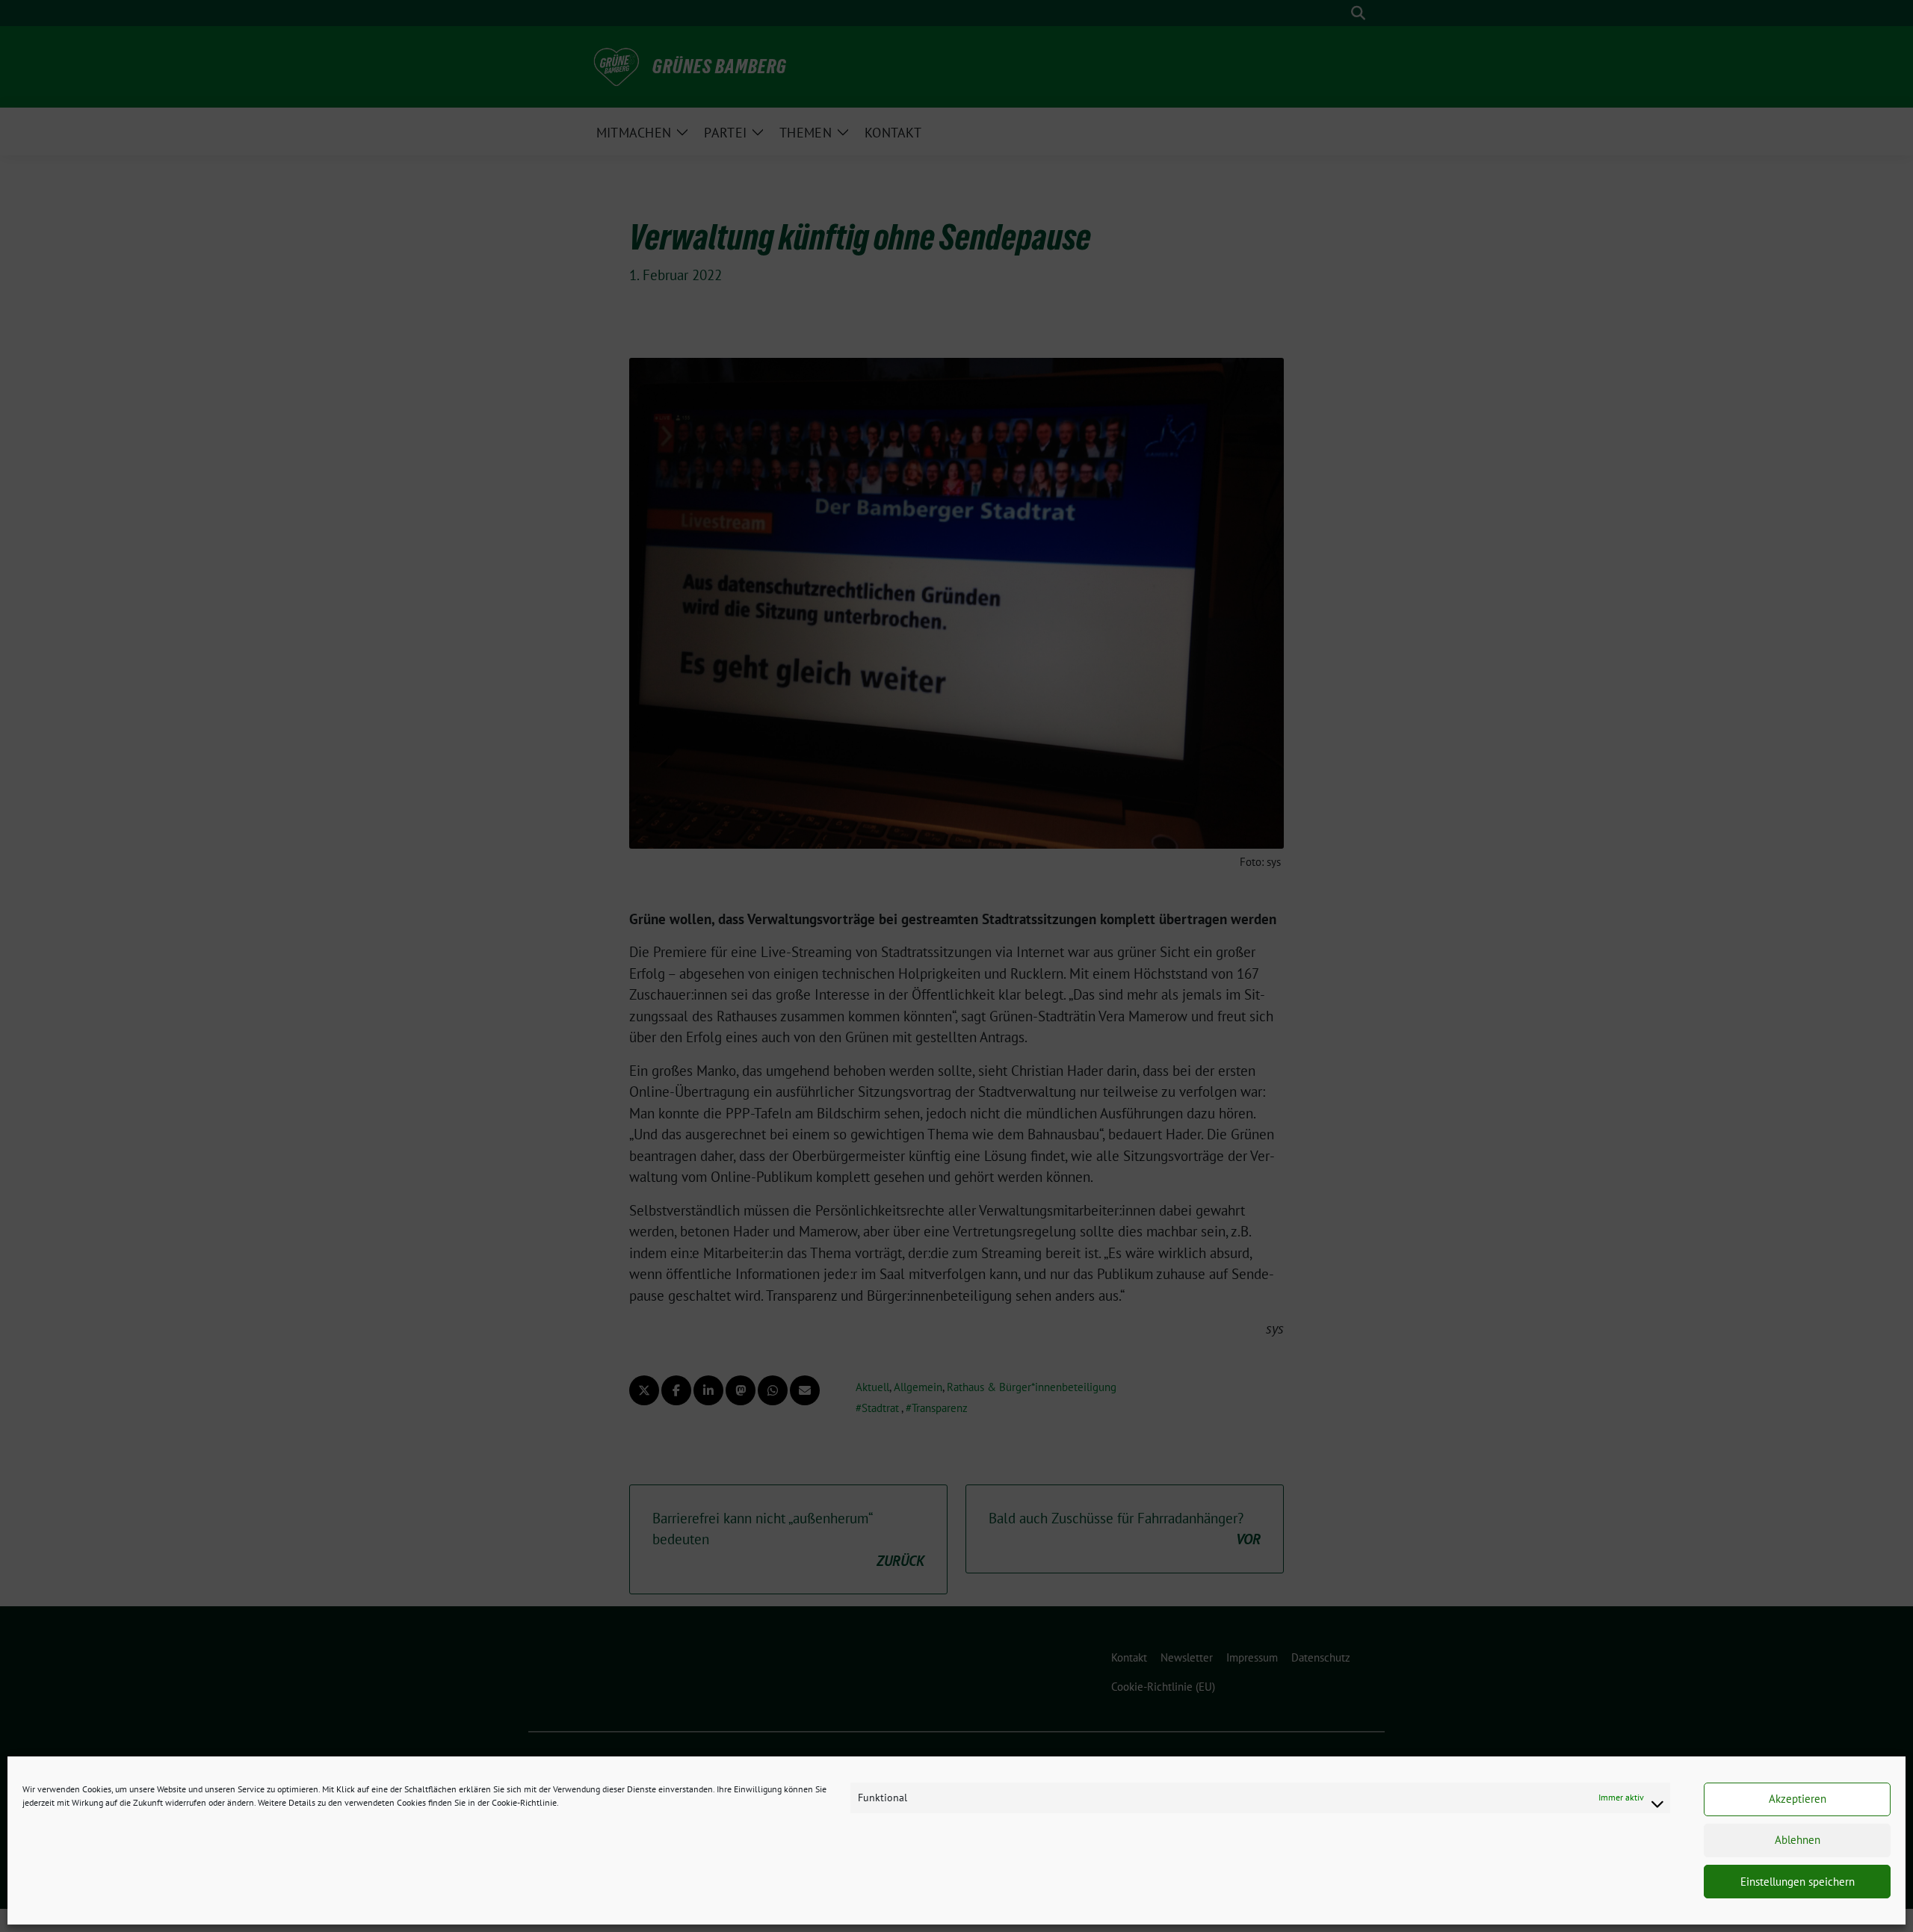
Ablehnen (1798, 1840)
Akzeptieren (1798, 1799)
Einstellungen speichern (1798, 1882)
